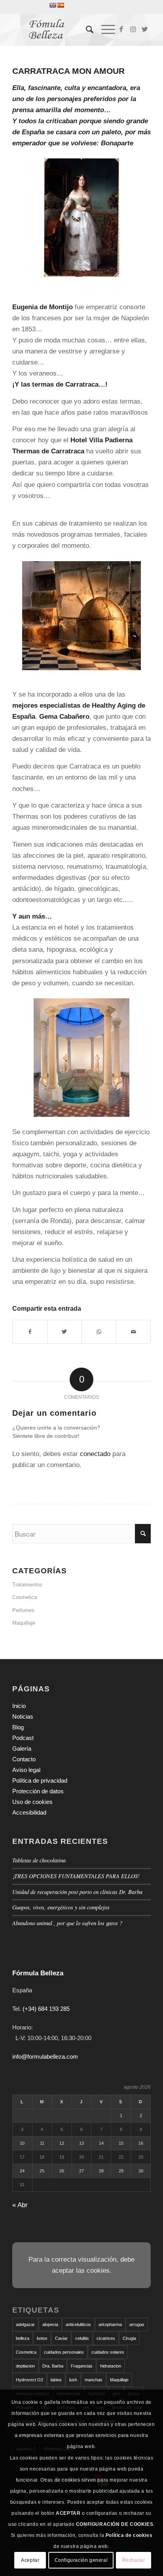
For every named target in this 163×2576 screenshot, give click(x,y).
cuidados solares (108, 2352)
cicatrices (106, 2338)
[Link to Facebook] (121, 30)
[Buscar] (86, 30)
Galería (22, 1748)
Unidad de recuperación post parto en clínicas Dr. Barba (77, 1892)
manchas (94, 2380)
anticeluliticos (78, 2324)
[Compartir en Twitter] (64, 1332)
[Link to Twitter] (145, 30)
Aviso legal (26, 1770)
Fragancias (82, 2366)
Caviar (61, 2338)
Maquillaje (24, 1623)
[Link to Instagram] (133, 30)
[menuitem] (86, 30)
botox (42, 2338)
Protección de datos (38, 1791)
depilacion (25, 2366)
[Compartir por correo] (133, 1332)
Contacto (24, 1759)
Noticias (23, 1716)
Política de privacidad (40, 1780)
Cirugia (129, 2338)
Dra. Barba (53, 2366)
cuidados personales (64, 2352)
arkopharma (110, 2324)
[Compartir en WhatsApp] (99, 1332)
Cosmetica (25, 1597)
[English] (53, 5)
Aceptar (30, 2560)
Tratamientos (27, 1585)
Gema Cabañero (64, 717)
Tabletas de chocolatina (39, 1860)
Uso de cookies (32, 1802)
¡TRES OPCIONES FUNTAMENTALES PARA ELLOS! (77, 1876)
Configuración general (81, 2560)
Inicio (19, 1706)
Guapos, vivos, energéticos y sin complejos (61, 1907)
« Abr (20, 2205)
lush (73, 2380)
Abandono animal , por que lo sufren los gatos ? (67, 1923)
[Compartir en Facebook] (30, 1332)
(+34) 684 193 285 (46, 2009)
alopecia (50, 2324)
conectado (95, 1454)
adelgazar (25, 2324)
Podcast (23, 1738)
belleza (23, 2338)
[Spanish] (61, 5)
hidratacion (111, 2366)
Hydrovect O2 (29, 2380)
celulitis (82, 2338)
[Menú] (104, 30)
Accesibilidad (29, 1812)
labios (56, 2380)
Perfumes (23, 1610)
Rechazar (134, 2560)
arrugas (137, 2324)
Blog (18, 1727)
